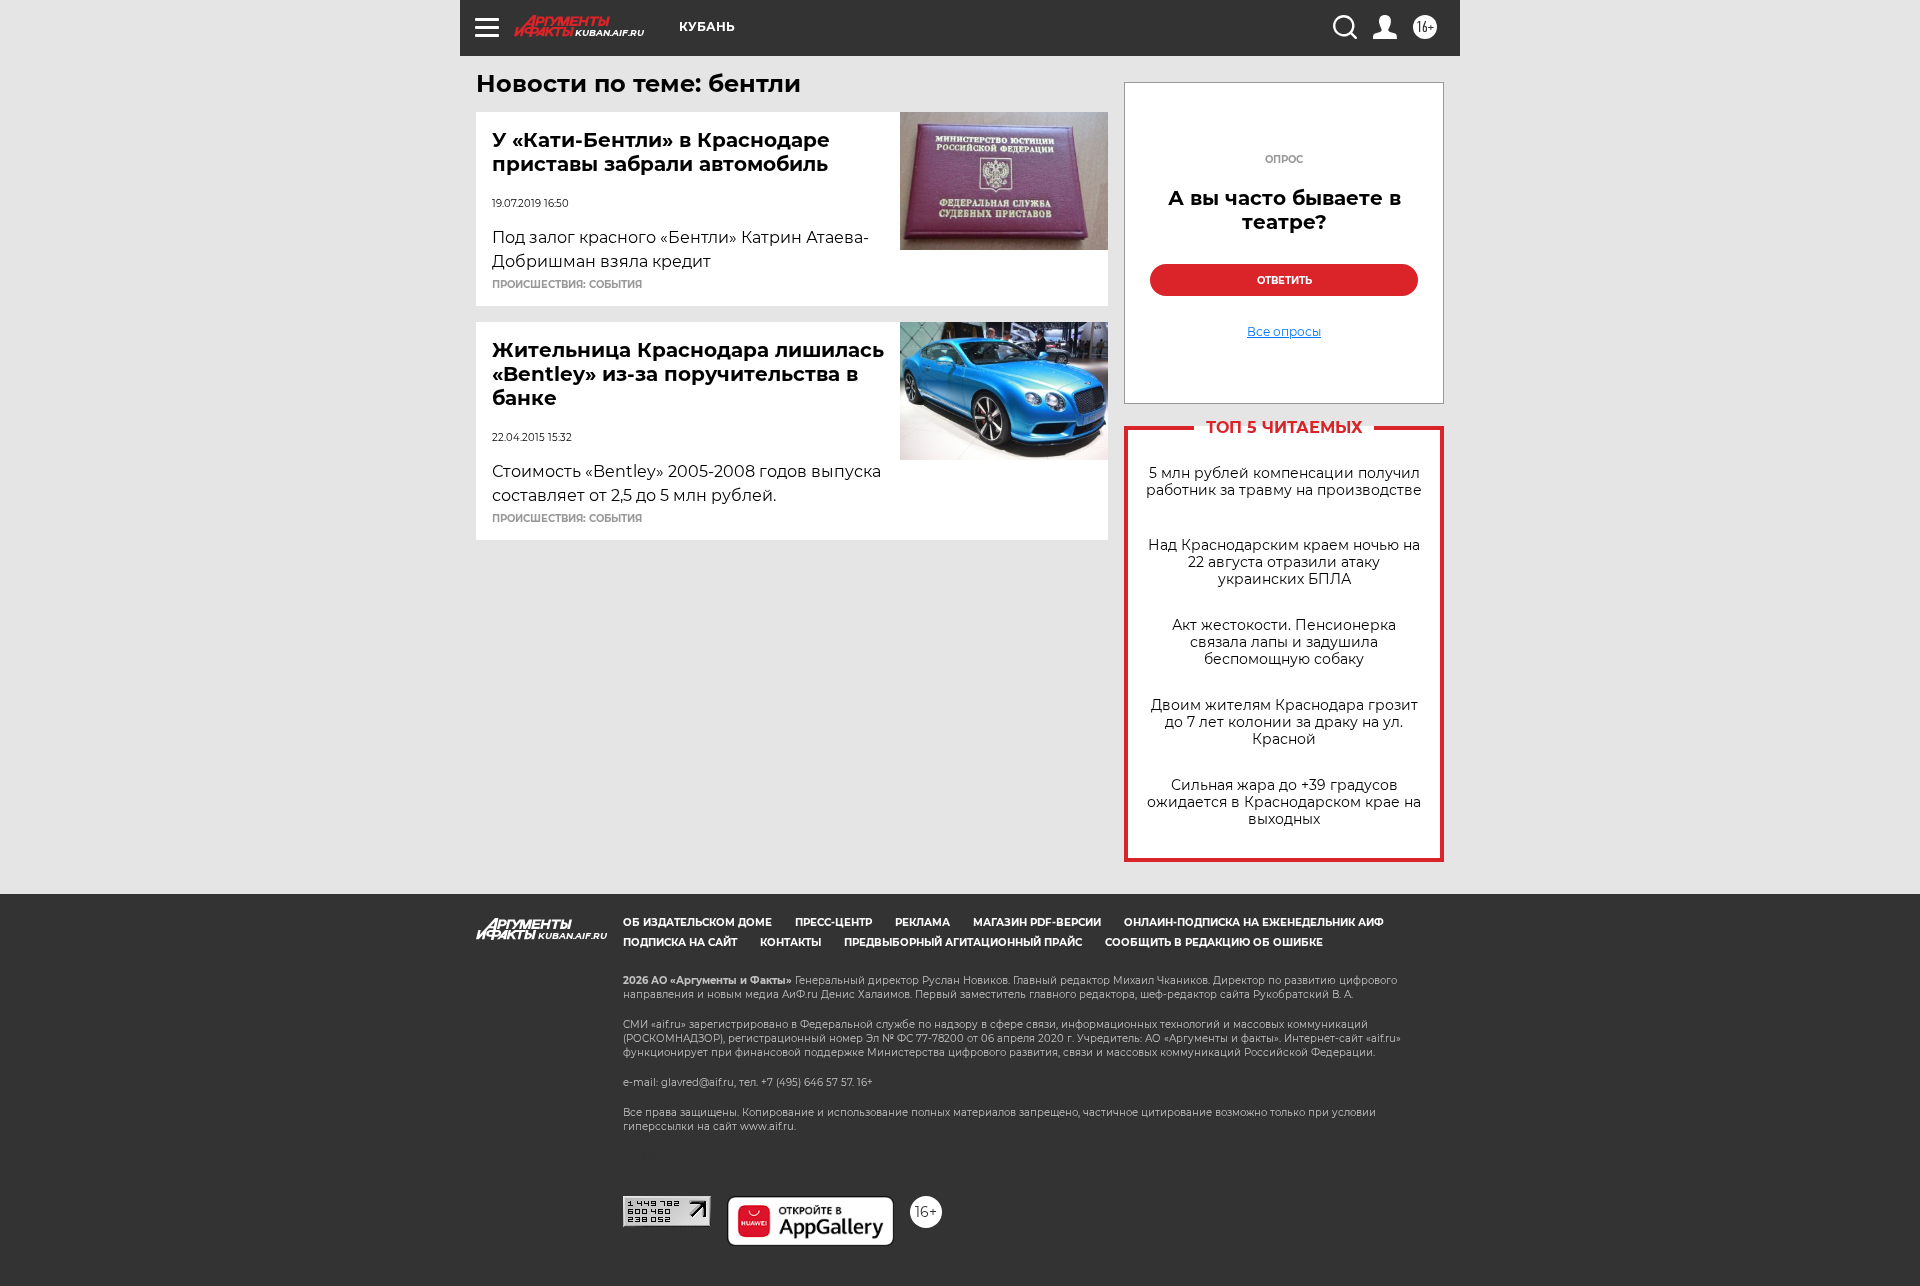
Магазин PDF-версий (1037, 922)
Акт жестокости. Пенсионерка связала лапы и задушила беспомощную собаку (1284, 642)
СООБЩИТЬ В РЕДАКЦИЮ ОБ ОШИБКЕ (1214, 942)
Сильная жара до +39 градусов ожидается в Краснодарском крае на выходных (1284, 802)
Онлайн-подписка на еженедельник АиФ (1254, 922)
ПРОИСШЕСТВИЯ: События (567, 285)
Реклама (922, 922)
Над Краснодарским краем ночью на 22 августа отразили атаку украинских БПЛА (1284, 562)
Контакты (790, 942)
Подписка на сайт (680, 942)
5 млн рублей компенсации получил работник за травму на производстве (1284, 482)
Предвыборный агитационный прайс (963, 942)
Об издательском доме (697, 922)
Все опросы (1284, 332)
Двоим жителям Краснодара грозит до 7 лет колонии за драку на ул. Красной (1284, 722)
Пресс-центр (833, 922)
